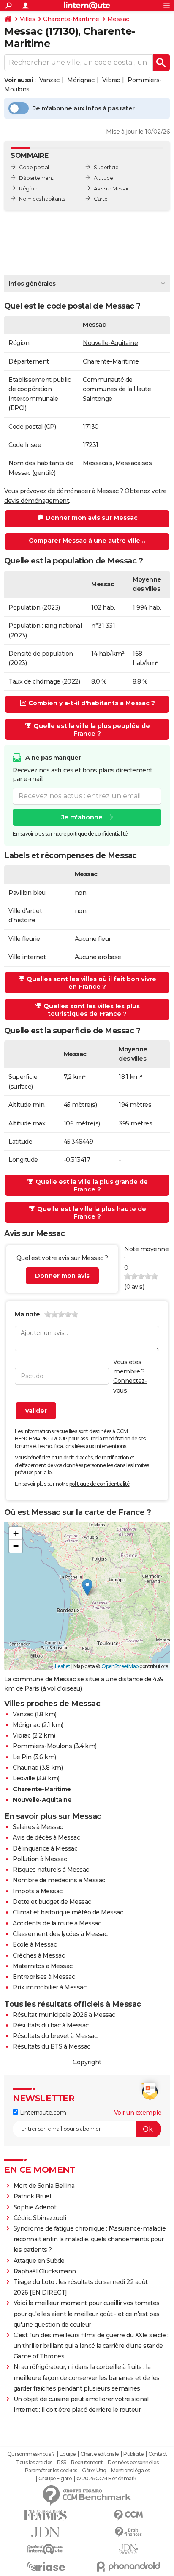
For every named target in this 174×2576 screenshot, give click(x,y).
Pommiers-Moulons (42, 1746)
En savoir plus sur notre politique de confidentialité (70, 834)
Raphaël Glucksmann (45, 2271)
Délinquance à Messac (45, 1848)
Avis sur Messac (112, 189)
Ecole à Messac (35, 1944)
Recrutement (87, 2463)
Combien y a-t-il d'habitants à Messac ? (92, 703)
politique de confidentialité (99, 1484)
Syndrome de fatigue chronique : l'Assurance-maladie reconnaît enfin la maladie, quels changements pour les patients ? (90, 2239)
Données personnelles (133, 2463)
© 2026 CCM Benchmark (106, 2479)
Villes (27, 19)
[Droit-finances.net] (128, 2532)
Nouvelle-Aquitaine (110, 343)
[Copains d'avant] (46, 2549)
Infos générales (32, 284)
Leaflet (63, 1666)
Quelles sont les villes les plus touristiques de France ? (92, 1010)
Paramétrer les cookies (51, 2471)
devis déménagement (37, 501)
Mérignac (81, 80)
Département (36, 178)
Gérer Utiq (94, 2471)
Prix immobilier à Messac (49, 1987)
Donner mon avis (62, 1276)
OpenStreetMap (120, 1666)
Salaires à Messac (38, 1827)
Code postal (34, 167)
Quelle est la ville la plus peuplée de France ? (92, 730)
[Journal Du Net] (46, 2532)
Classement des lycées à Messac (60, 1934)
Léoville (24, 1778)
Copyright (87, 2062)
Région (28, 189)
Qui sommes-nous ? (31, 2454)
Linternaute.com (42, 2113)
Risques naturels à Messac (51, 1870)
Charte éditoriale (99, 2454)
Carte (101, 199)
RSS (62, 2463)
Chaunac (25, 1768)
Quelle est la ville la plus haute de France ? (92, 1213)
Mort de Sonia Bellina (44, 2186)
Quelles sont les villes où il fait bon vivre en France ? (91, 983)
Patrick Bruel (32, 2196)
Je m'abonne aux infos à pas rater (84, 108)
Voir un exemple (138, 2113)
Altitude (103, 178)
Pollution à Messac (40, 1859)
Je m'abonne (82, 817)
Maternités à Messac (43, 1966)
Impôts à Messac (38, 1891)
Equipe (68, 2454)
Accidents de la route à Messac (57, 1923)
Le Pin (22, 1757)
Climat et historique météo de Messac (68, 1912)
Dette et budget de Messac (52, 1902)
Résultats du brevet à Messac (55, 2036)
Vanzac (49, 80)
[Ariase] (46, 2566)
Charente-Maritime (71, 19)
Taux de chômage (34, 681)
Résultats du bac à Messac (51, 2025)
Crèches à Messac (39, 1955)
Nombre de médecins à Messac (59, 1880)
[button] (87, 1587)
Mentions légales (130, 2471)
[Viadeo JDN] (128, 2550)
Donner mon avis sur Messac (92, 518)
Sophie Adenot (35, 2207)
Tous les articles (34, 2463)
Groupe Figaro (55, 2479)
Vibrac (111, 80)
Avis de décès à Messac (46, 1837)
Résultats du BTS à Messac (52, 2046)
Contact (158, 2454)
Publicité (133, 2454)
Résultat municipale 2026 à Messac (64, 2015)
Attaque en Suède (39, 2261)
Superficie (106, 167)
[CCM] (128, 2515)
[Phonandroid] (128, 2566)
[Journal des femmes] (46, 2515)
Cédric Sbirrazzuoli (40, 2218)
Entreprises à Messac (44, 1977)
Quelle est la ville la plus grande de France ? (92, 1186)
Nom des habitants (42, 199)
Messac (118, 19)
